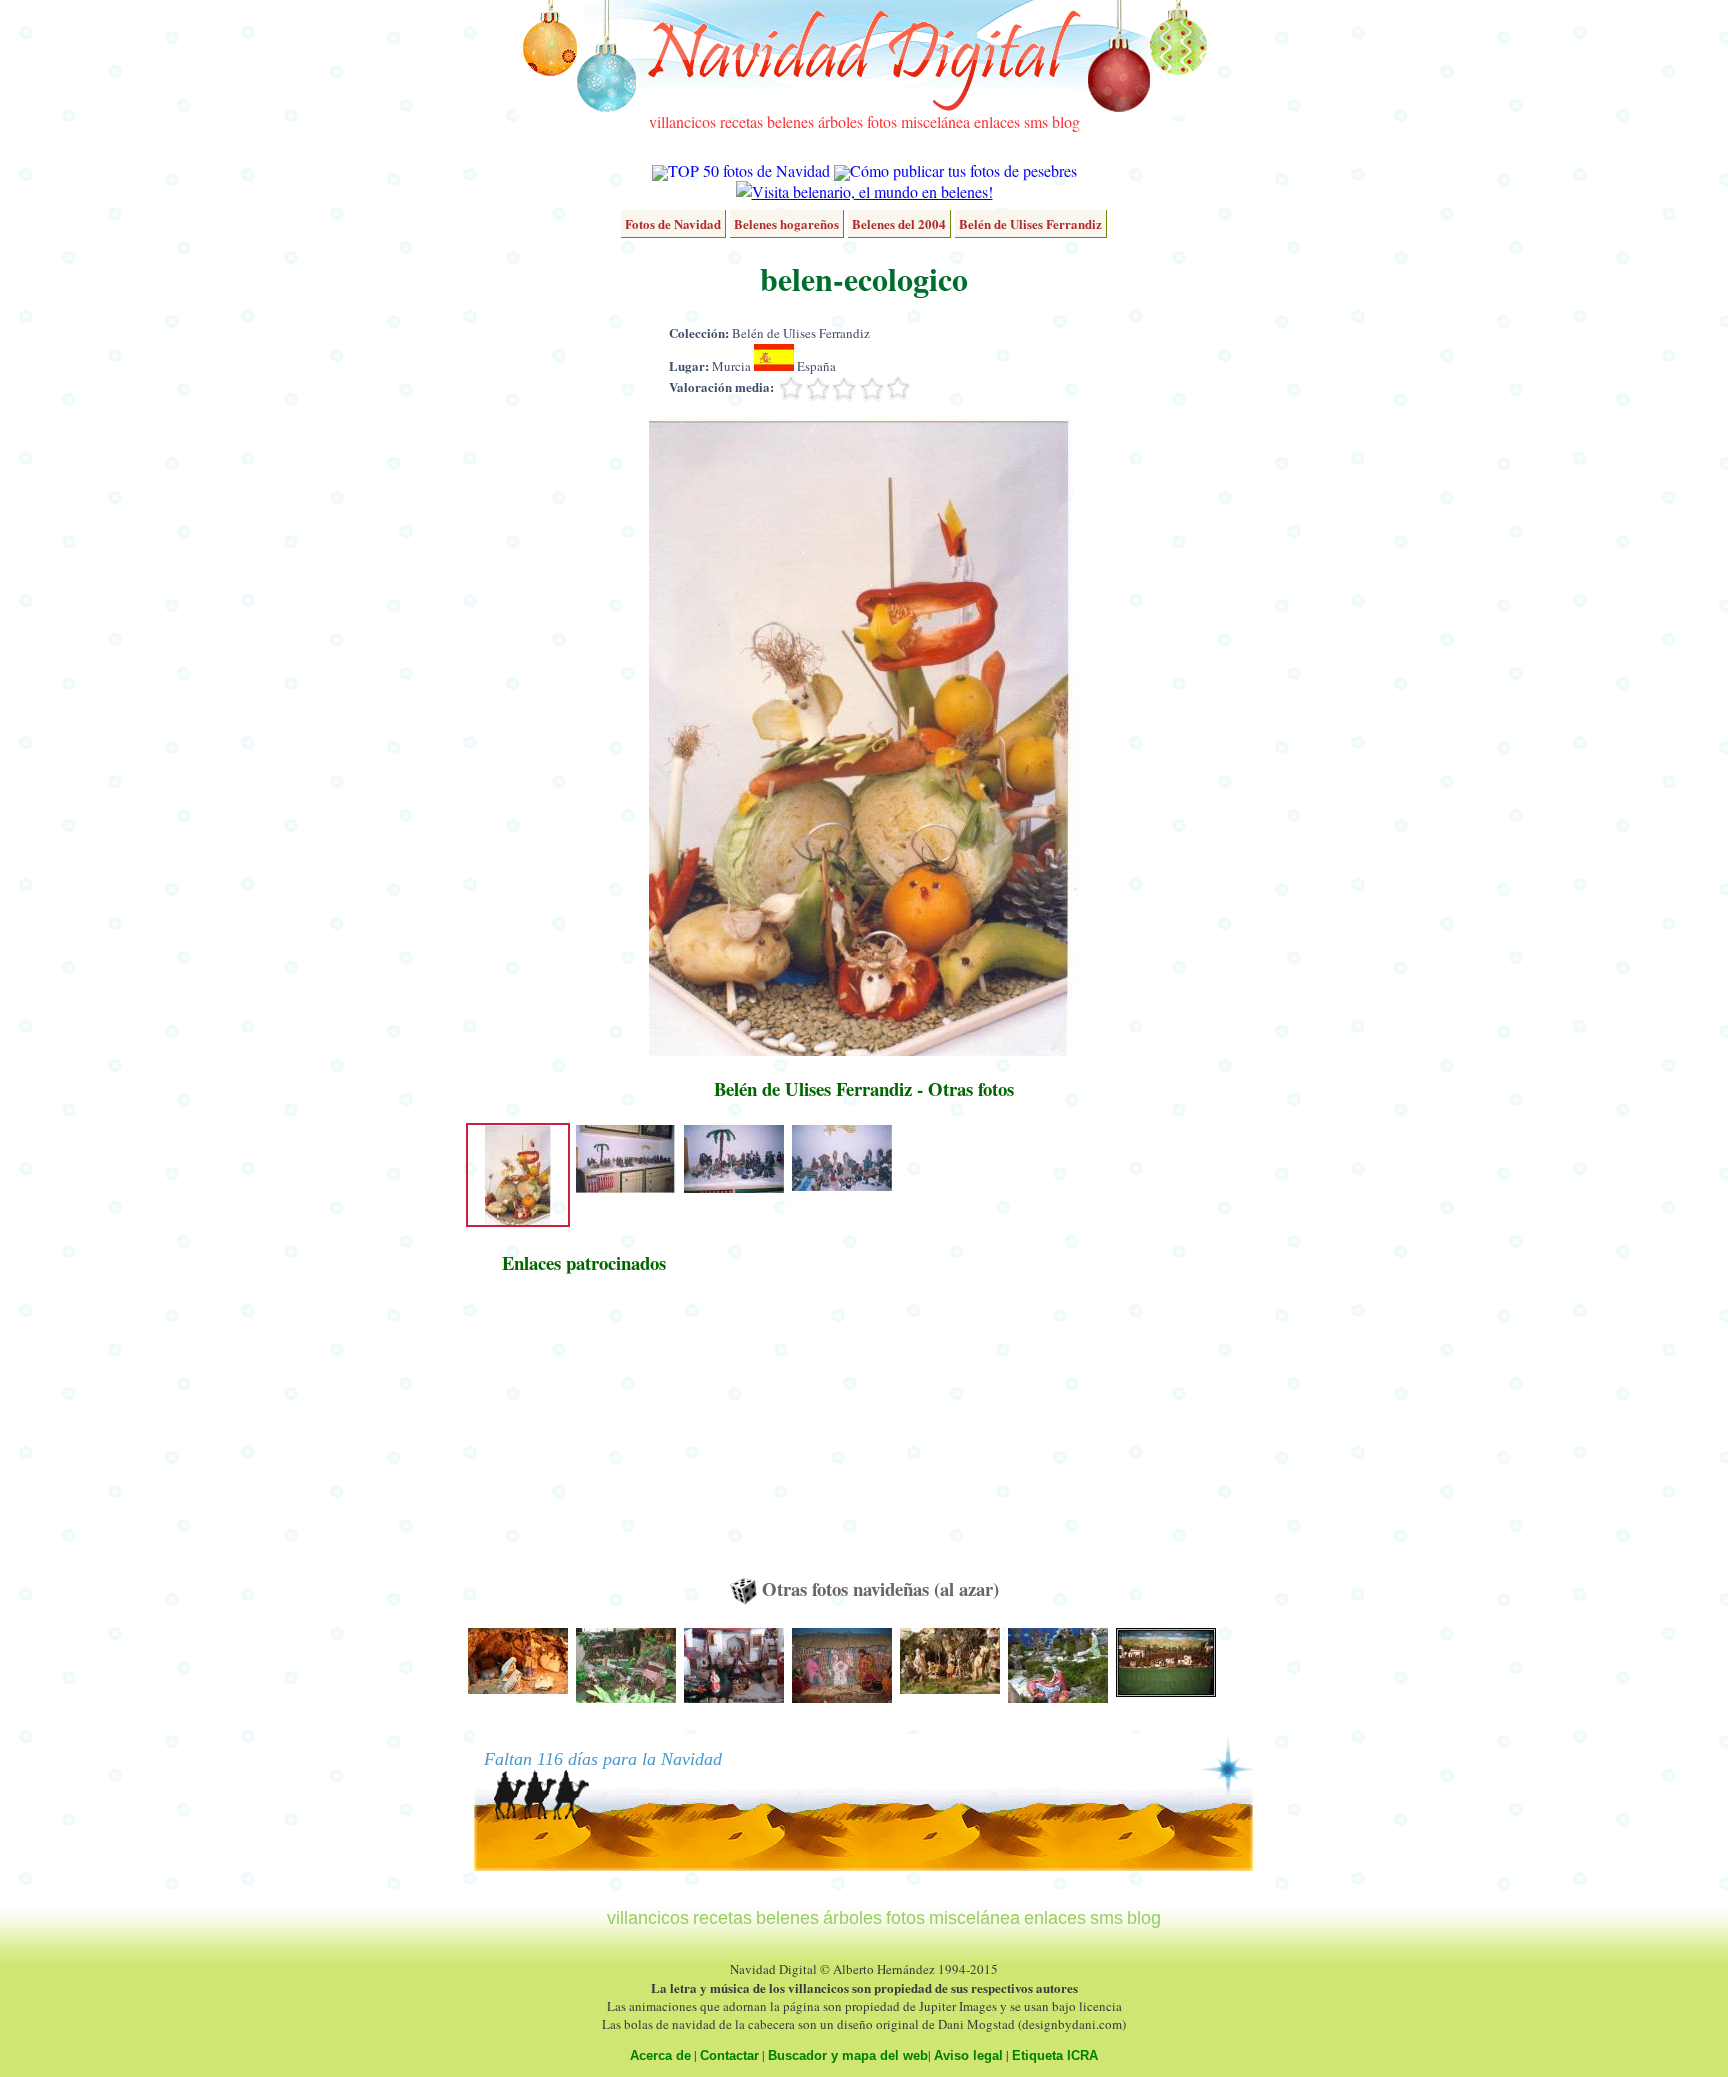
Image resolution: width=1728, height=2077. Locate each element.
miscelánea (935, 121)
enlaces (997, 121)
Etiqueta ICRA (1055, 2055)
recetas (741, 121)
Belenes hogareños (786, 223)
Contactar (729, 2055)
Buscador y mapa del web (848, 2055)
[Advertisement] (584, 1435)
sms (1036, 121)
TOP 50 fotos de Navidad (749, 170)
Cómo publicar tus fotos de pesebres (963, 170)
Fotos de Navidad (673, 223)
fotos (882, 121)
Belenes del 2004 (899, 223)
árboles (840, 121)
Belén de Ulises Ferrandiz (1030, 223)
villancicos (682, 121)
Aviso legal (968, 2055)
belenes (790, 121)
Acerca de (660, 2055)
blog (1066, 121)
